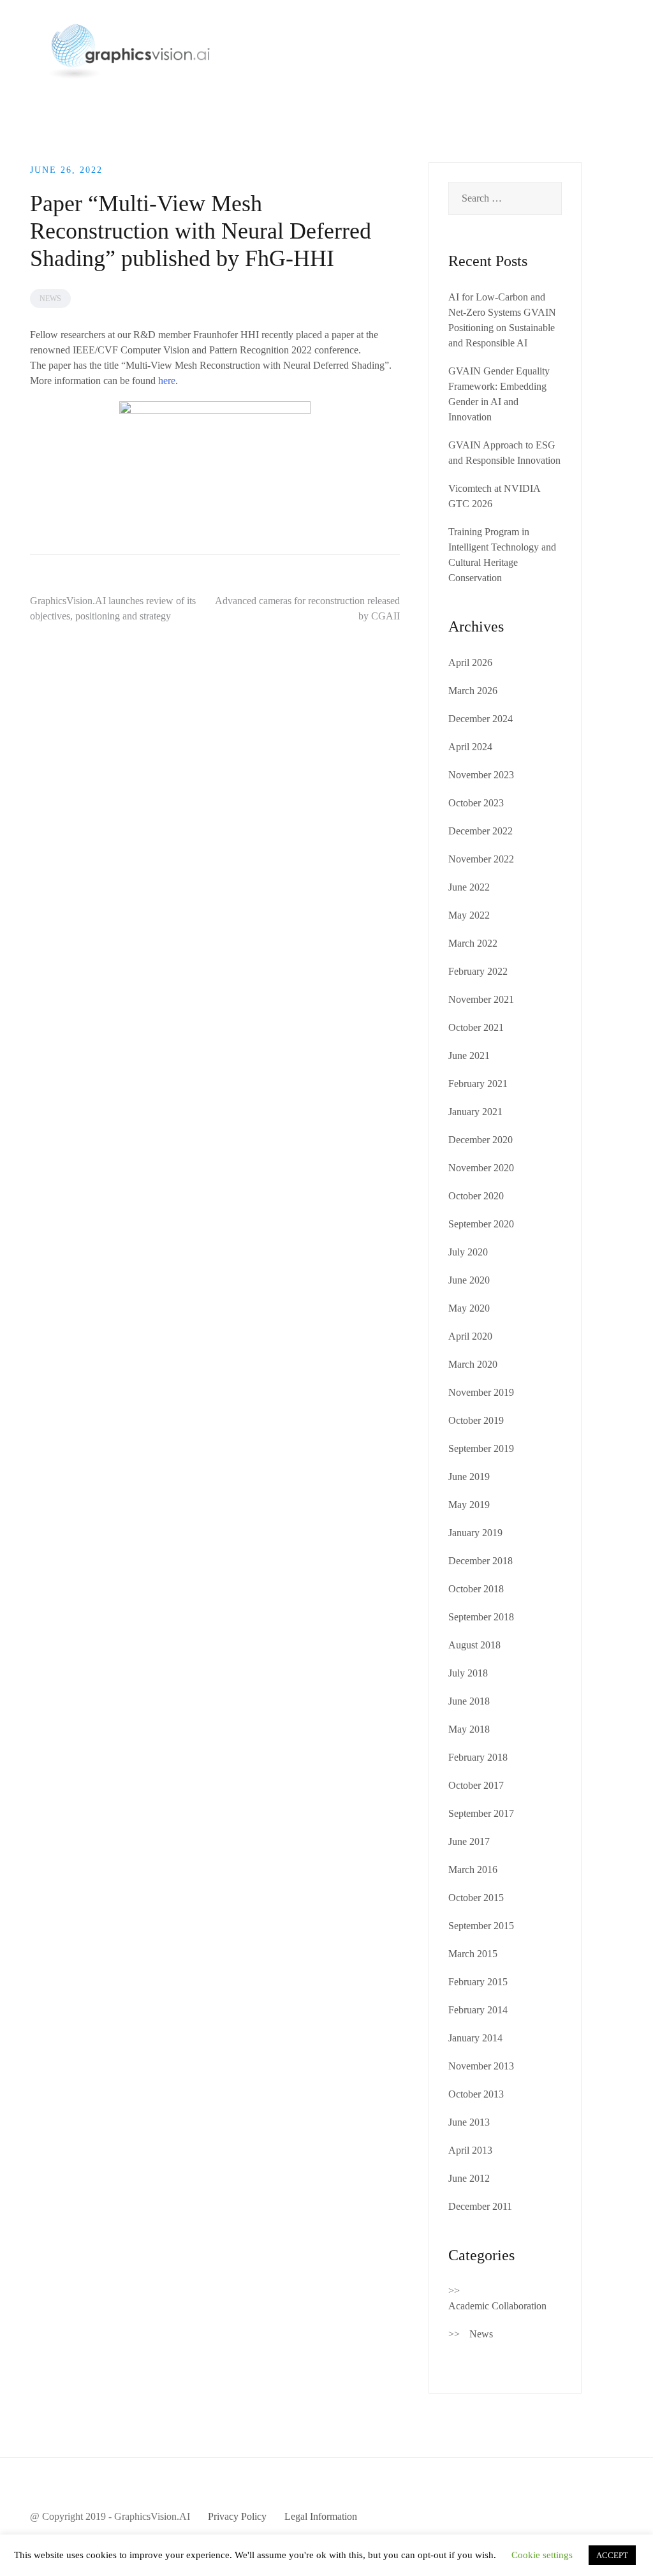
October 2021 (476, 1027)
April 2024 (470, 747)
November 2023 (481, 775)
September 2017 (481, 1813)
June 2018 (469, 1701)
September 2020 (481, 1224)
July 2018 (468, 1673)
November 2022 (481, 859)
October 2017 (476, 1785)
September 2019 (481, 1448)
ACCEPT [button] (612, 2555)
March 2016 (473, 1869)
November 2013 (481, 2066)
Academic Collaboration (497, 2306)
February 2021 (478, 1084)
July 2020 (468, 1252)
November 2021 (481, 999)
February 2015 (478, 1982)
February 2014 (478, 2010)
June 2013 (469, 2122)
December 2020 (481, 1140)
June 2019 (469, 1477)
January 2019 (475, 1533)
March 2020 (473, 1364)
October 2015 (476, 1898)
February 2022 (478, 971)
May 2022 (469, 915)
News (50, 299)
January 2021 (475, 1112)
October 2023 (476, 803)
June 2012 (469, 2178)
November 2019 (481, 1392)
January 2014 (475, 2038)
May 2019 (469, 1505)
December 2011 (480, 2206)
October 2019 (476, 1420)
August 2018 (474, 1645)
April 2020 (470, 1336)
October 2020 (476, 1196)
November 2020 (481, 1168)
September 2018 (481, 1617)
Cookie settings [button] (542, 2555)
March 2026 (473, 691)
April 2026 (470, 663)
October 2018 (476, 1589)
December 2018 (481, 1561)
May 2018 (469, 1729)
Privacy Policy (237, 2516)
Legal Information (321, 2516)
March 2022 (473, 943)
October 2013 (476, 2094)
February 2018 (478, 1757)
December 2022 (481, 831)
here (167, 381)
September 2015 (481, 1926)
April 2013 (470, 2150)
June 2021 (469, 1055)
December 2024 (481, 719)
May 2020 (469, 1308)
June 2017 (469, 1841)
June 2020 (469, 1280)
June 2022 (469, 887)
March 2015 (473, 1954)
